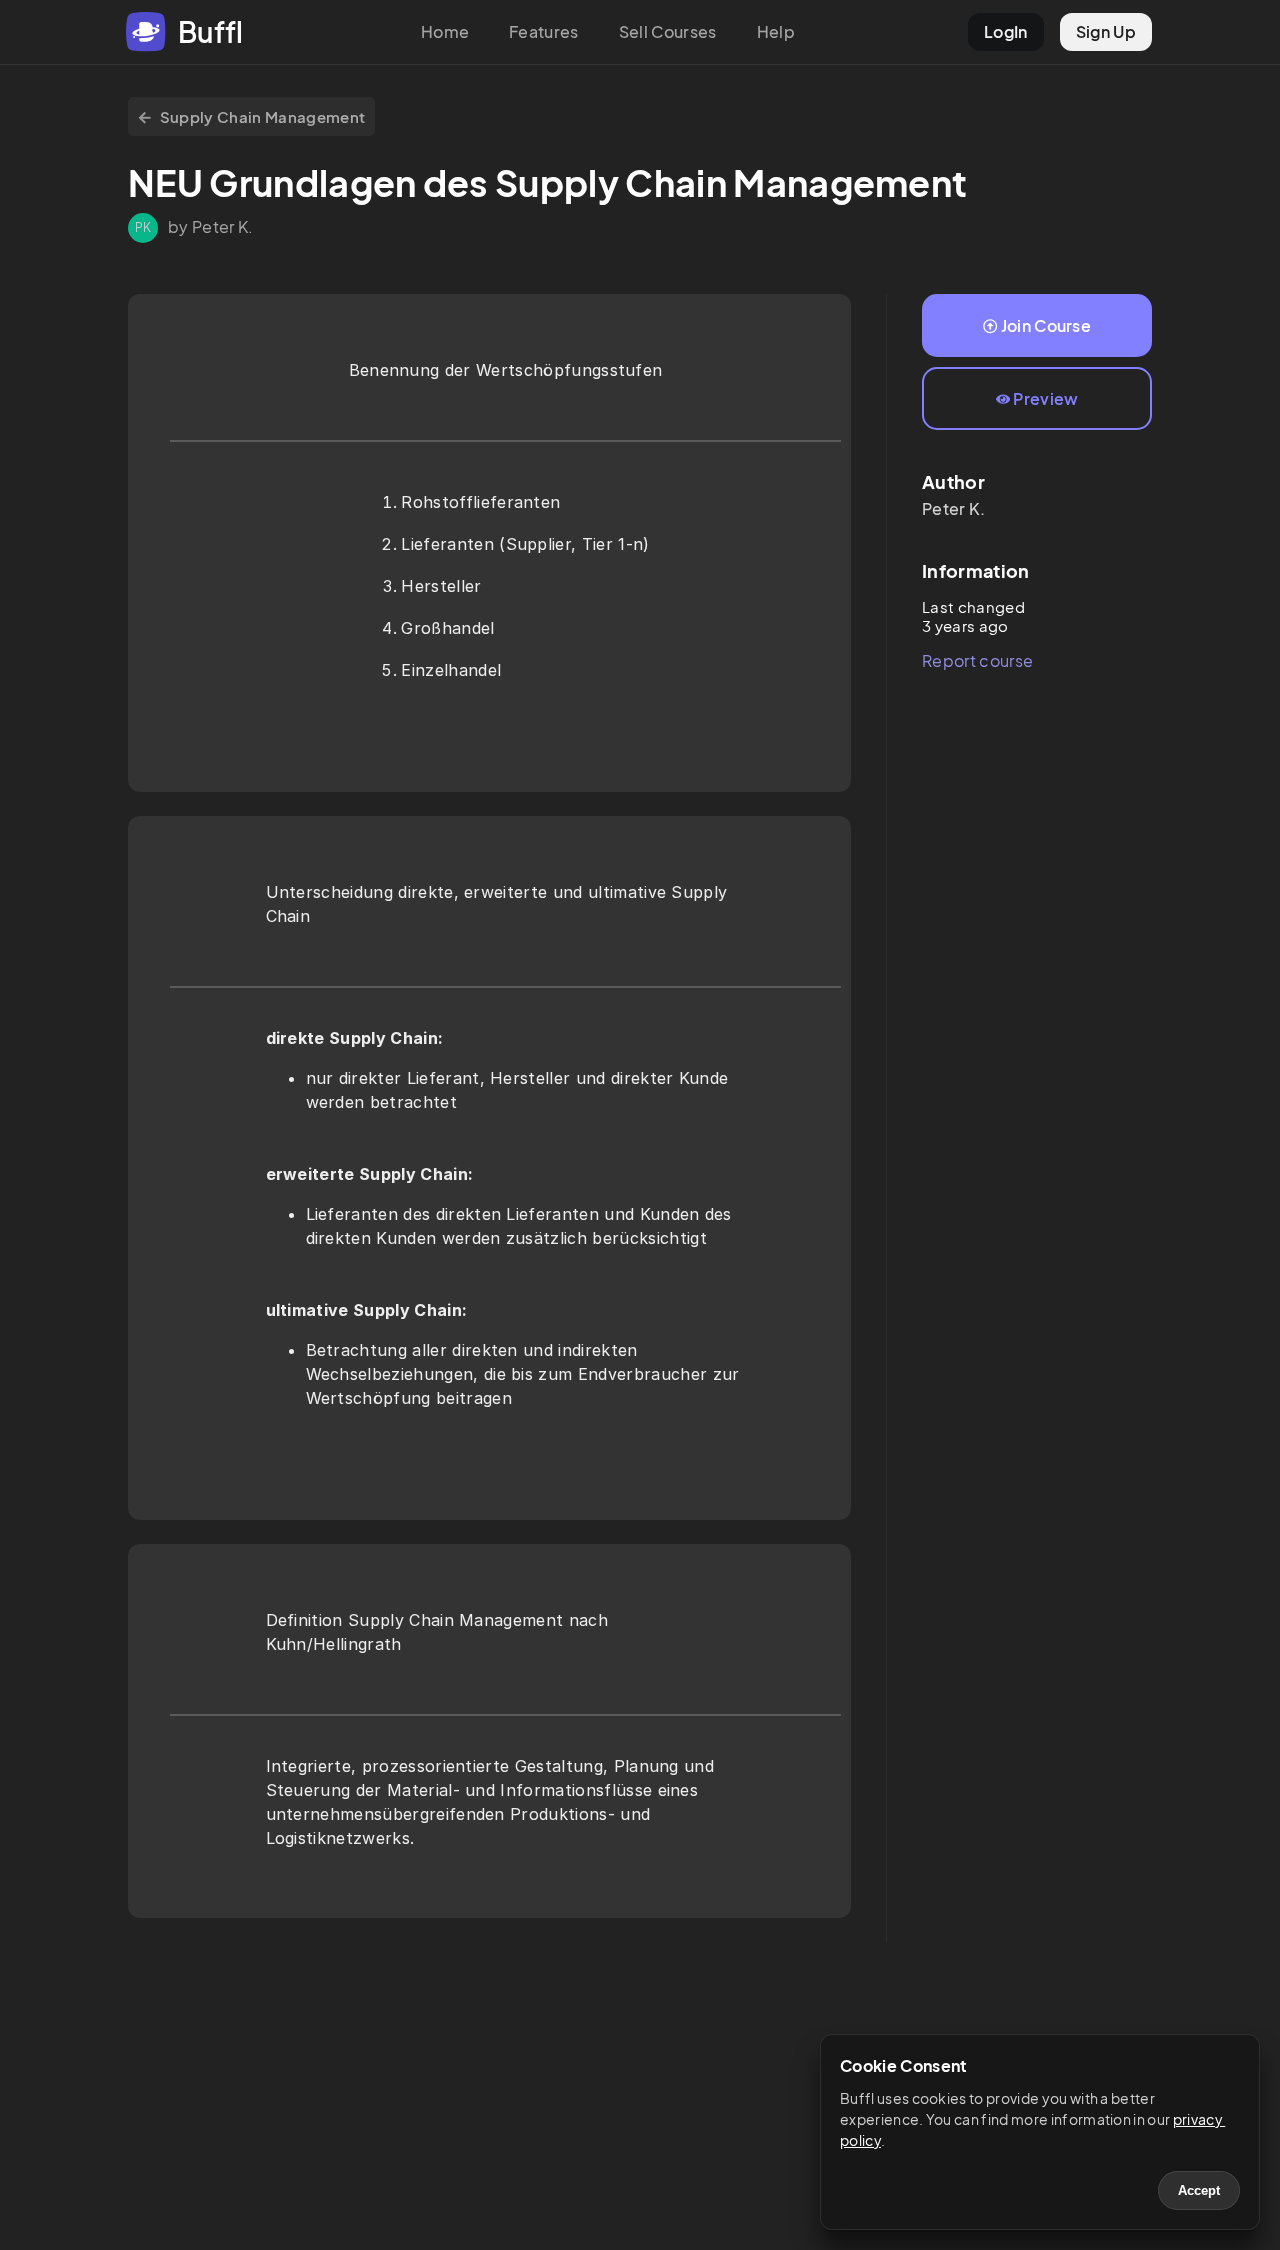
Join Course (1046, 325)
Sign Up (1106, 31)
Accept (1199, 2190)
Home (445, 31)
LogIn (1006, 31)
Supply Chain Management (262, 116)
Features (544, 31)
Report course (977, 660)
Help (776, 31)
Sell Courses (668, 31)
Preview (1045, 398)
